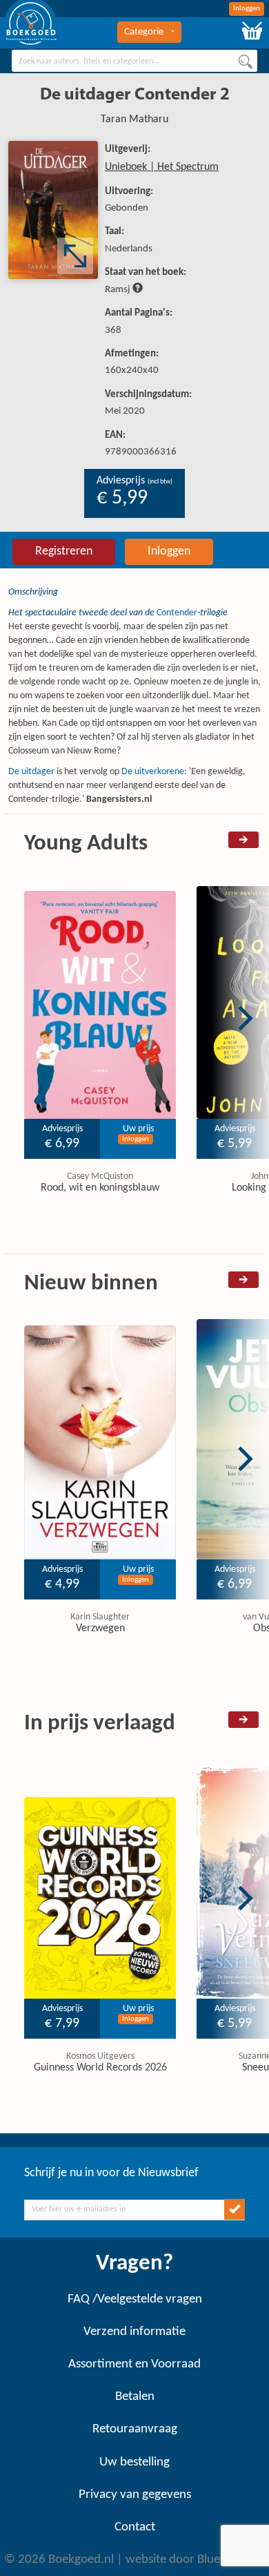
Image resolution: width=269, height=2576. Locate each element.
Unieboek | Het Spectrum (162, 167)
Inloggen (247, 9)
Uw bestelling (134, 2462)
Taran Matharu (134, 119)
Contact (135, 2527)
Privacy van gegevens (135, 2495)
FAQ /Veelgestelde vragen (135, 2299)
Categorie (144, 32)
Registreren (64, 551)
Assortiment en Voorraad (134, 2364)
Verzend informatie (134, 2332)
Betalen (135, 2397)
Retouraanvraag (135, 2429)
